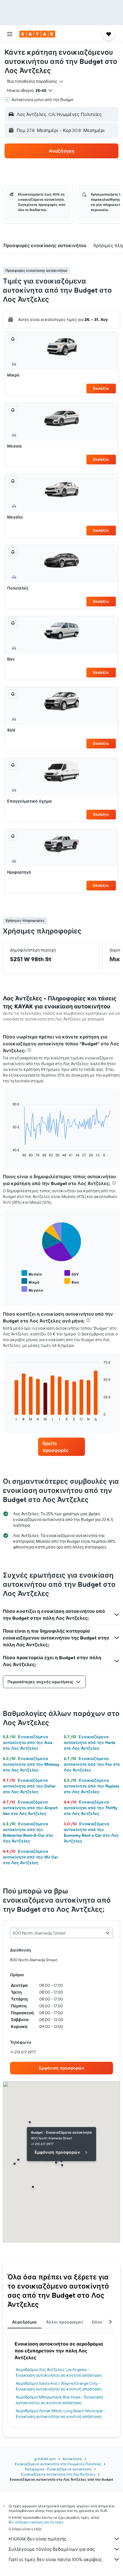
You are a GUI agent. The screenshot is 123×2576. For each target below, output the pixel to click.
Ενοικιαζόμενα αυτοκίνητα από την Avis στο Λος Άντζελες (28, 1743)
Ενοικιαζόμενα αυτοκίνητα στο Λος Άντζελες (58, 2474)
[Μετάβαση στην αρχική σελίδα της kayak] (37, 34)
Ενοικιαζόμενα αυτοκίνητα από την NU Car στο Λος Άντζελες (30, 1857)
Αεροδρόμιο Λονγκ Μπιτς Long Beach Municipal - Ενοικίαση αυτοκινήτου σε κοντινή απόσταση (60, 2414)
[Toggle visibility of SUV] (72, 1273)
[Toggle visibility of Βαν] (72, 1281)
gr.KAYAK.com (45, 2459)
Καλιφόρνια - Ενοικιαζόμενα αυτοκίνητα (58, 2469)
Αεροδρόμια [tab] (24, 2322)
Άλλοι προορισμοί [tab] (64, 2322)
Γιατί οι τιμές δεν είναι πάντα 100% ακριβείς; (56, 2559)
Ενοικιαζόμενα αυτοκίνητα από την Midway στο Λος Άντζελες (31, 1764)
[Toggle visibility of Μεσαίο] (32, 1273)
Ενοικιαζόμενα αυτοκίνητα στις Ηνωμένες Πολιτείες (58, 2464)
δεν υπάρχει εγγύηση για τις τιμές (36, 2522)
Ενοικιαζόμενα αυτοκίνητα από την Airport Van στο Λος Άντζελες (30, 1808)
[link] (61, 1447)
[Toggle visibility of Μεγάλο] (32, 1289)
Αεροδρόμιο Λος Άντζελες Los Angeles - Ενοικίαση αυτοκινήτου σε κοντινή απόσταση (59, 2372)
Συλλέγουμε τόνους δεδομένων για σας (52, 2549)
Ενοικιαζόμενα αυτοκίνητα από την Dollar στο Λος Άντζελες (29, 1786)
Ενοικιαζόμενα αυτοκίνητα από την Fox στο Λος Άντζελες (92, 1764)
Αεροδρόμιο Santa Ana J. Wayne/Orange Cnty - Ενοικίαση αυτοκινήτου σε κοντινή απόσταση (59, 2386)
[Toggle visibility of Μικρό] (30, 1281)
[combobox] (35, 81)
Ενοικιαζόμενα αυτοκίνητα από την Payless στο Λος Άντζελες (92, 1786)
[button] (10, 34)
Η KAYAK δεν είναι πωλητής (38, 2539)
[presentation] (29, 1050)
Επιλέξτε (101, 388)
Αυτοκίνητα (72, 2459)
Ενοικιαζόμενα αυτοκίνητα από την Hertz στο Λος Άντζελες (90, 1743)
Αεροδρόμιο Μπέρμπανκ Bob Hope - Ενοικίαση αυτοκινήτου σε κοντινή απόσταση (59, 2400)
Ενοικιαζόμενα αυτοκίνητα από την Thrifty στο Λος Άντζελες (91, 1808)
